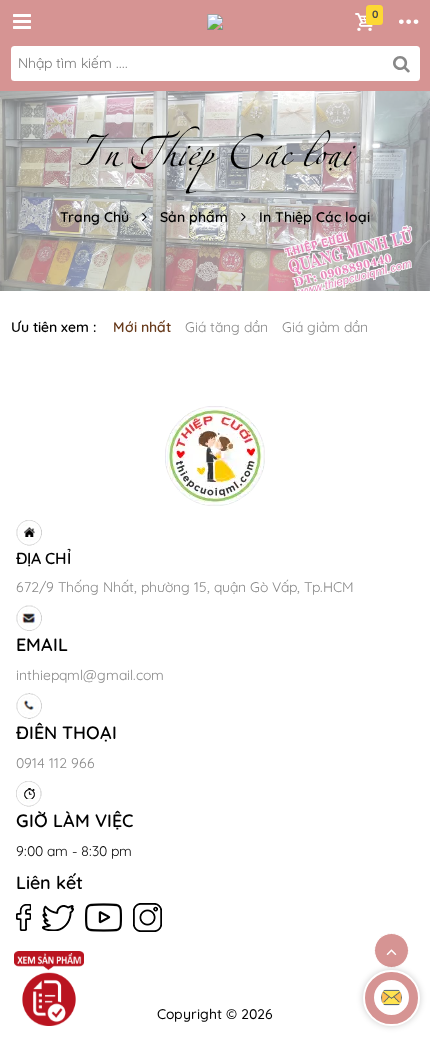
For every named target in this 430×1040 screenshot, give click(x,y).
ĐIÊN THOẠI (66, 732)
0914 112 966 (55, 763)
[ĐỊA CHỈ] (211, 533)
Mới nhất (142, 327)
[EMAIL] (211, 618)
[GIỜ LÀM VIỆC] (211, 794)
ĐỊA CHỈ (43, 558)
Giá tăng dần (226, 327)
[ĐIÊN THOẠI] (211, 706)
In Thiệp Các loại (314, 217)
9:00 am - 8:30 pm (74, 851)
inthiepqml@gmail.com (90, 675)
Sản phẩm (194, 217)
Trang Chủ (94, 217)
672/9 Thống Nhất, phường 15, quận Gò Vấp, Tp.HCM (185, 587)
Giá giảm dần (325, 327)
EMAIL (42, 644)
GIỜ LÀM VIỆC (74, 820)
